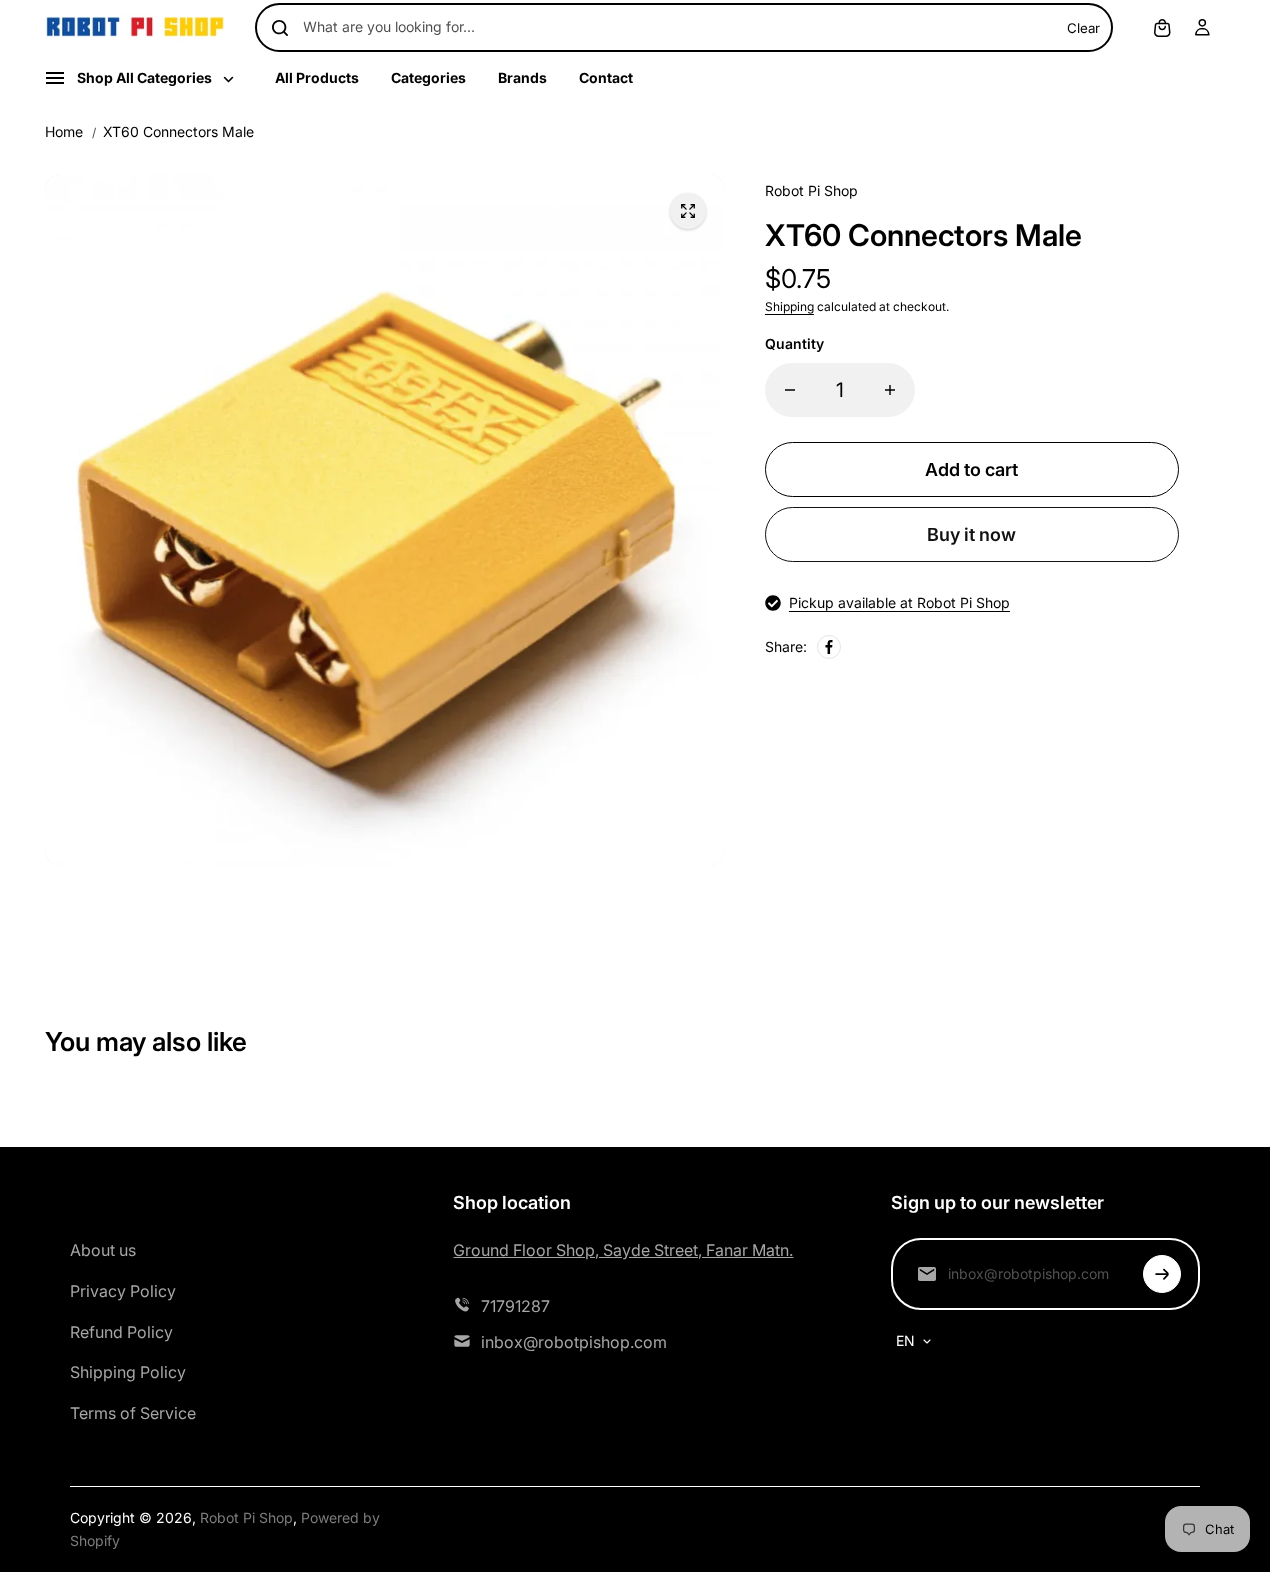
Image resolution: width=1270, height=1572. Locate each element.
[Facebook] (829, 647)
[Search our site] (280, 28)
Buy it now (971, 534)
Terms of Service (133, 1413)
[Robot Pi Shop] (135, 27)
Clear (1083, 28)
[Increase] (890, 390)
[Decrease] (790, 390)
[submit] (1162, 1274)
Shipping (789, 306)
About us (103, 1250)
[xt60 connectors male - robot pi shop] (688, 211)
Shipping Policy (128, 1372)
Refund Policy (121, 1332)
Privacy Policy (123, 1291)
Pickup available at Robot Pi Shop (899, 602)
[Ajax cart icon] (1162, 28)
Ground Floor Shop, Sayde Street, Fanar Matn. (623, 1250)
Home (64, 131)
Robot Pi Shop (246, 1517)
